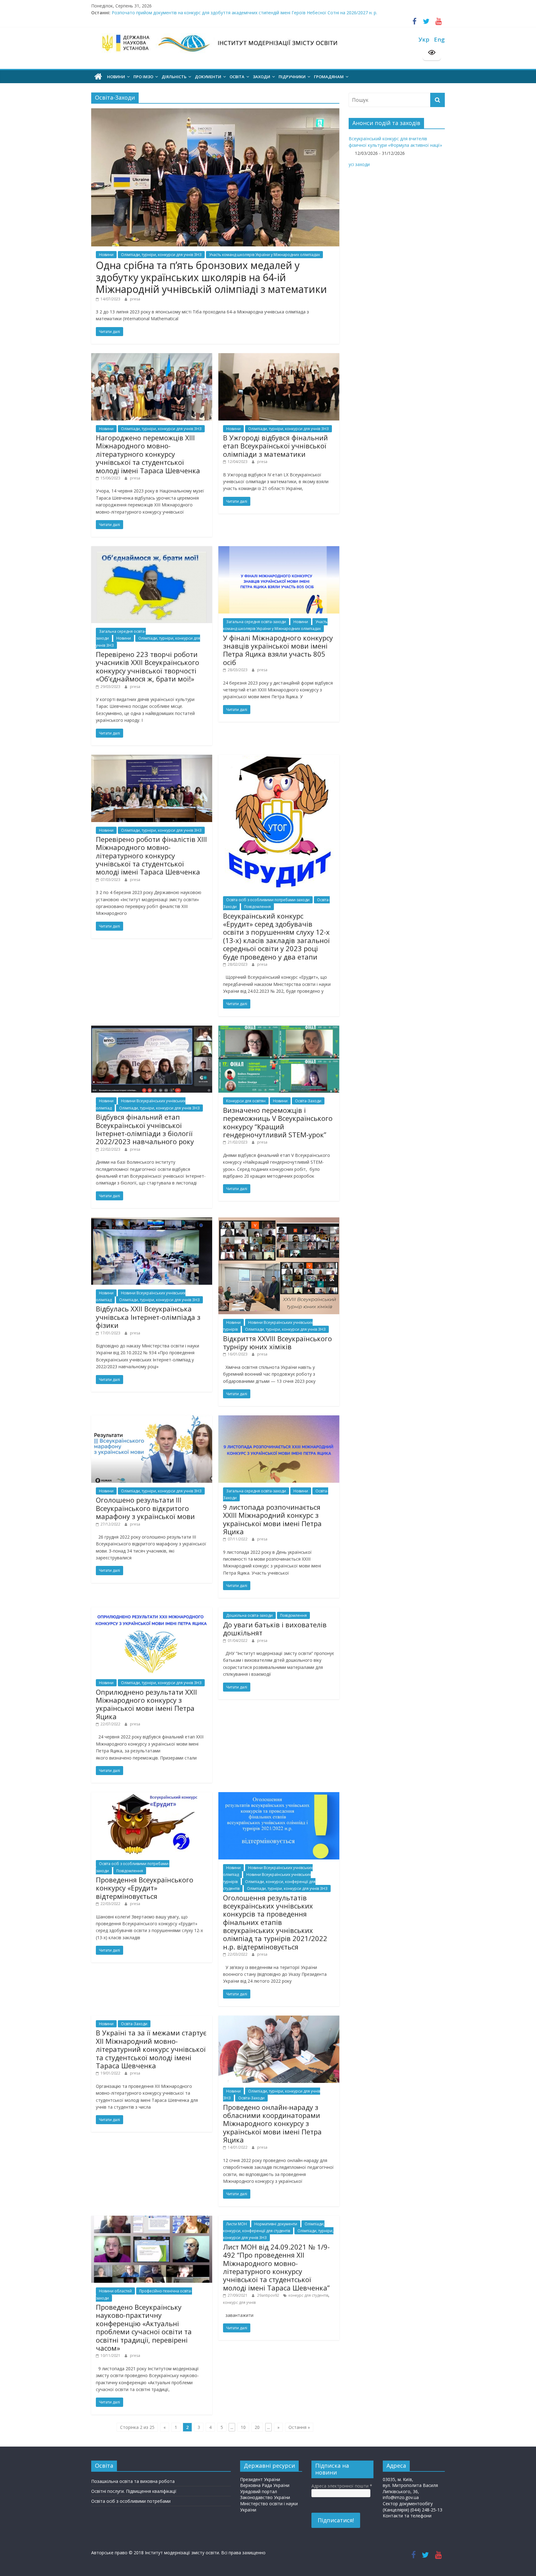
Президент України (260, 2479)
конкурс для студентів (308, 2295)
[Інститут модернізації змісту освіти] (98, 77)
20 (257, 2427)
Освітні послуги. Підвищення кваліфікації (134, 2491)
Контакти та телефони (407, 2516)
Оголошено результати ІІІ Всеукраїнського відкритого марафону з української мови (145, 1508)
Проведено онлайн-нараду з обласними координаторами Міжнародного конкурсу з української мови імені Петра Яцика (272, 2124)
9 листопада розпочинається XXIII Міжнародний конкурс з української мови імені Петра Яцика (272, 1519)
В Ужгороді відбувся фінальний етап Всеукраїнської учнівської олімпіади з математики (275, 446)
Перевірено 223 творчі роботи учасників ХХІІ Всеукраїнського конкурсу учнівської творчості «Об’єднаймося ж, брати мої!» (147, 666)
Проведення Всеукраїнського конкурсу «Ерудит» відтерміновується (145, 1888)
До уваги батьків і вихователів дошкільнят (275, 1629)
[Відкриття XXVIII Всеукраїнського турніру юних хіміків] (279, 1221)
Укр (424, 39)
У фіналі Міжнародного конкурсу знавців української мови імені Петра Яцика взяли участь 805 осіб (278, 650)
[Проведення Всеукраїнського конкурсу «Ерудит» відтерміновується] (152, 1795)
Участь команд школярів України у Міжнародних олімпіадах (264, 255)
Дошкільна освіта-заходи (249, 1615)
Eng (439, 39)
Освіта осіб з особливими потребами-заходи (268, 900)
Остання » (299, 2427)
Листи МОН (237, 2224)
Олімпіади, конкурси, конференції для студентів (274, 2227)
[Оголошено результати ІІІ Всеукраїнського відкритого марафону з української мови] (152, 1419)
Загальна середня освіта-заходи (256, 622)
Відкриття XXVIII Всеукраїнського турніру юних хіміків (277, 1342)
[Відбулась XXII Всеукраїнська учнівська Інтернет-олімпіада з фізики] (152, 1221)
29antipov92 (269, 2295)
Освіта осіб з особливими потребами (131, 2501)
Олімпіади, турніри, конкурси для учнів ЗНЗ (161, 255)
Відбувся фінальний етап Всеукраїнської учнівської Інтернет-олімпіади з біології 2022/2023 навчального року (145, 1129)
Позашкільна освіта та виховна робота (133, 2481)
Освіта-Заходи (308, 1101)
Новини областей (115, 2291)
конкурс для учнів (239, 2302)
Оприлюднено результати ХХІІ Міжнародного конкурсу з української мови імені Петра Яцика (146, 1704)
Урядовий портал (259, 2491)
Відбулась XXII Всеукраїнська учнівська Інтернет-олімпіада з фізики (148, 1317)
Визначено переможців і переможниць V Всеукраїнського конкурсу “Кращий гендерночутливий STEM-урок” (278, 1122)
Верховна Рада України (265, 2485)
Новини (106, 255)
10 (243, 2427)
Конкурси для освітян (246, 1101)
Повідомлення (257, 907)
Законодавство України (265, 2497)
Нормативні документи (276, 2224)
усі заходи (359, 164)
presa (135, 299)
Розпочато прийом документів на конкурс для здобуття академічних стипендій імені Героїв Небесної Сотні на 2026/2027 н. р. (244, 15)
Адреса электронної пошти (342, 2486)
